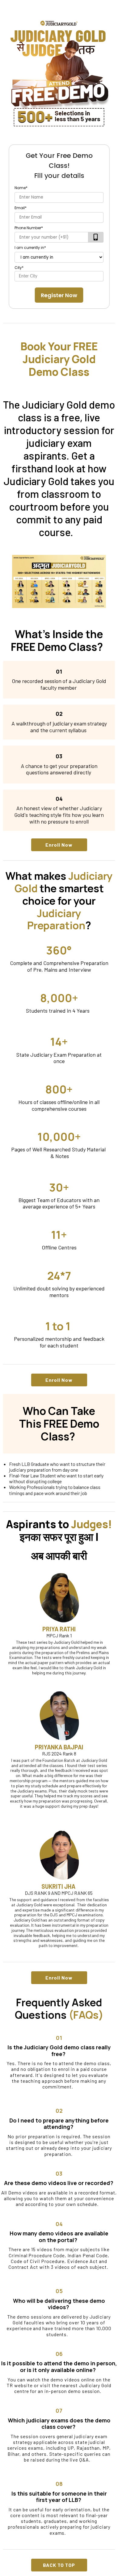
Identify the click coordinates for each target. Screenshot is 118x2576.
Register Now (59, 295)
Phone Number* (29, 228)
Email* (21, 208)
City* (19, 268)
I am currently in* (30, 248)
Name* (21, 188)
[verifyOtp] (96, 237)
